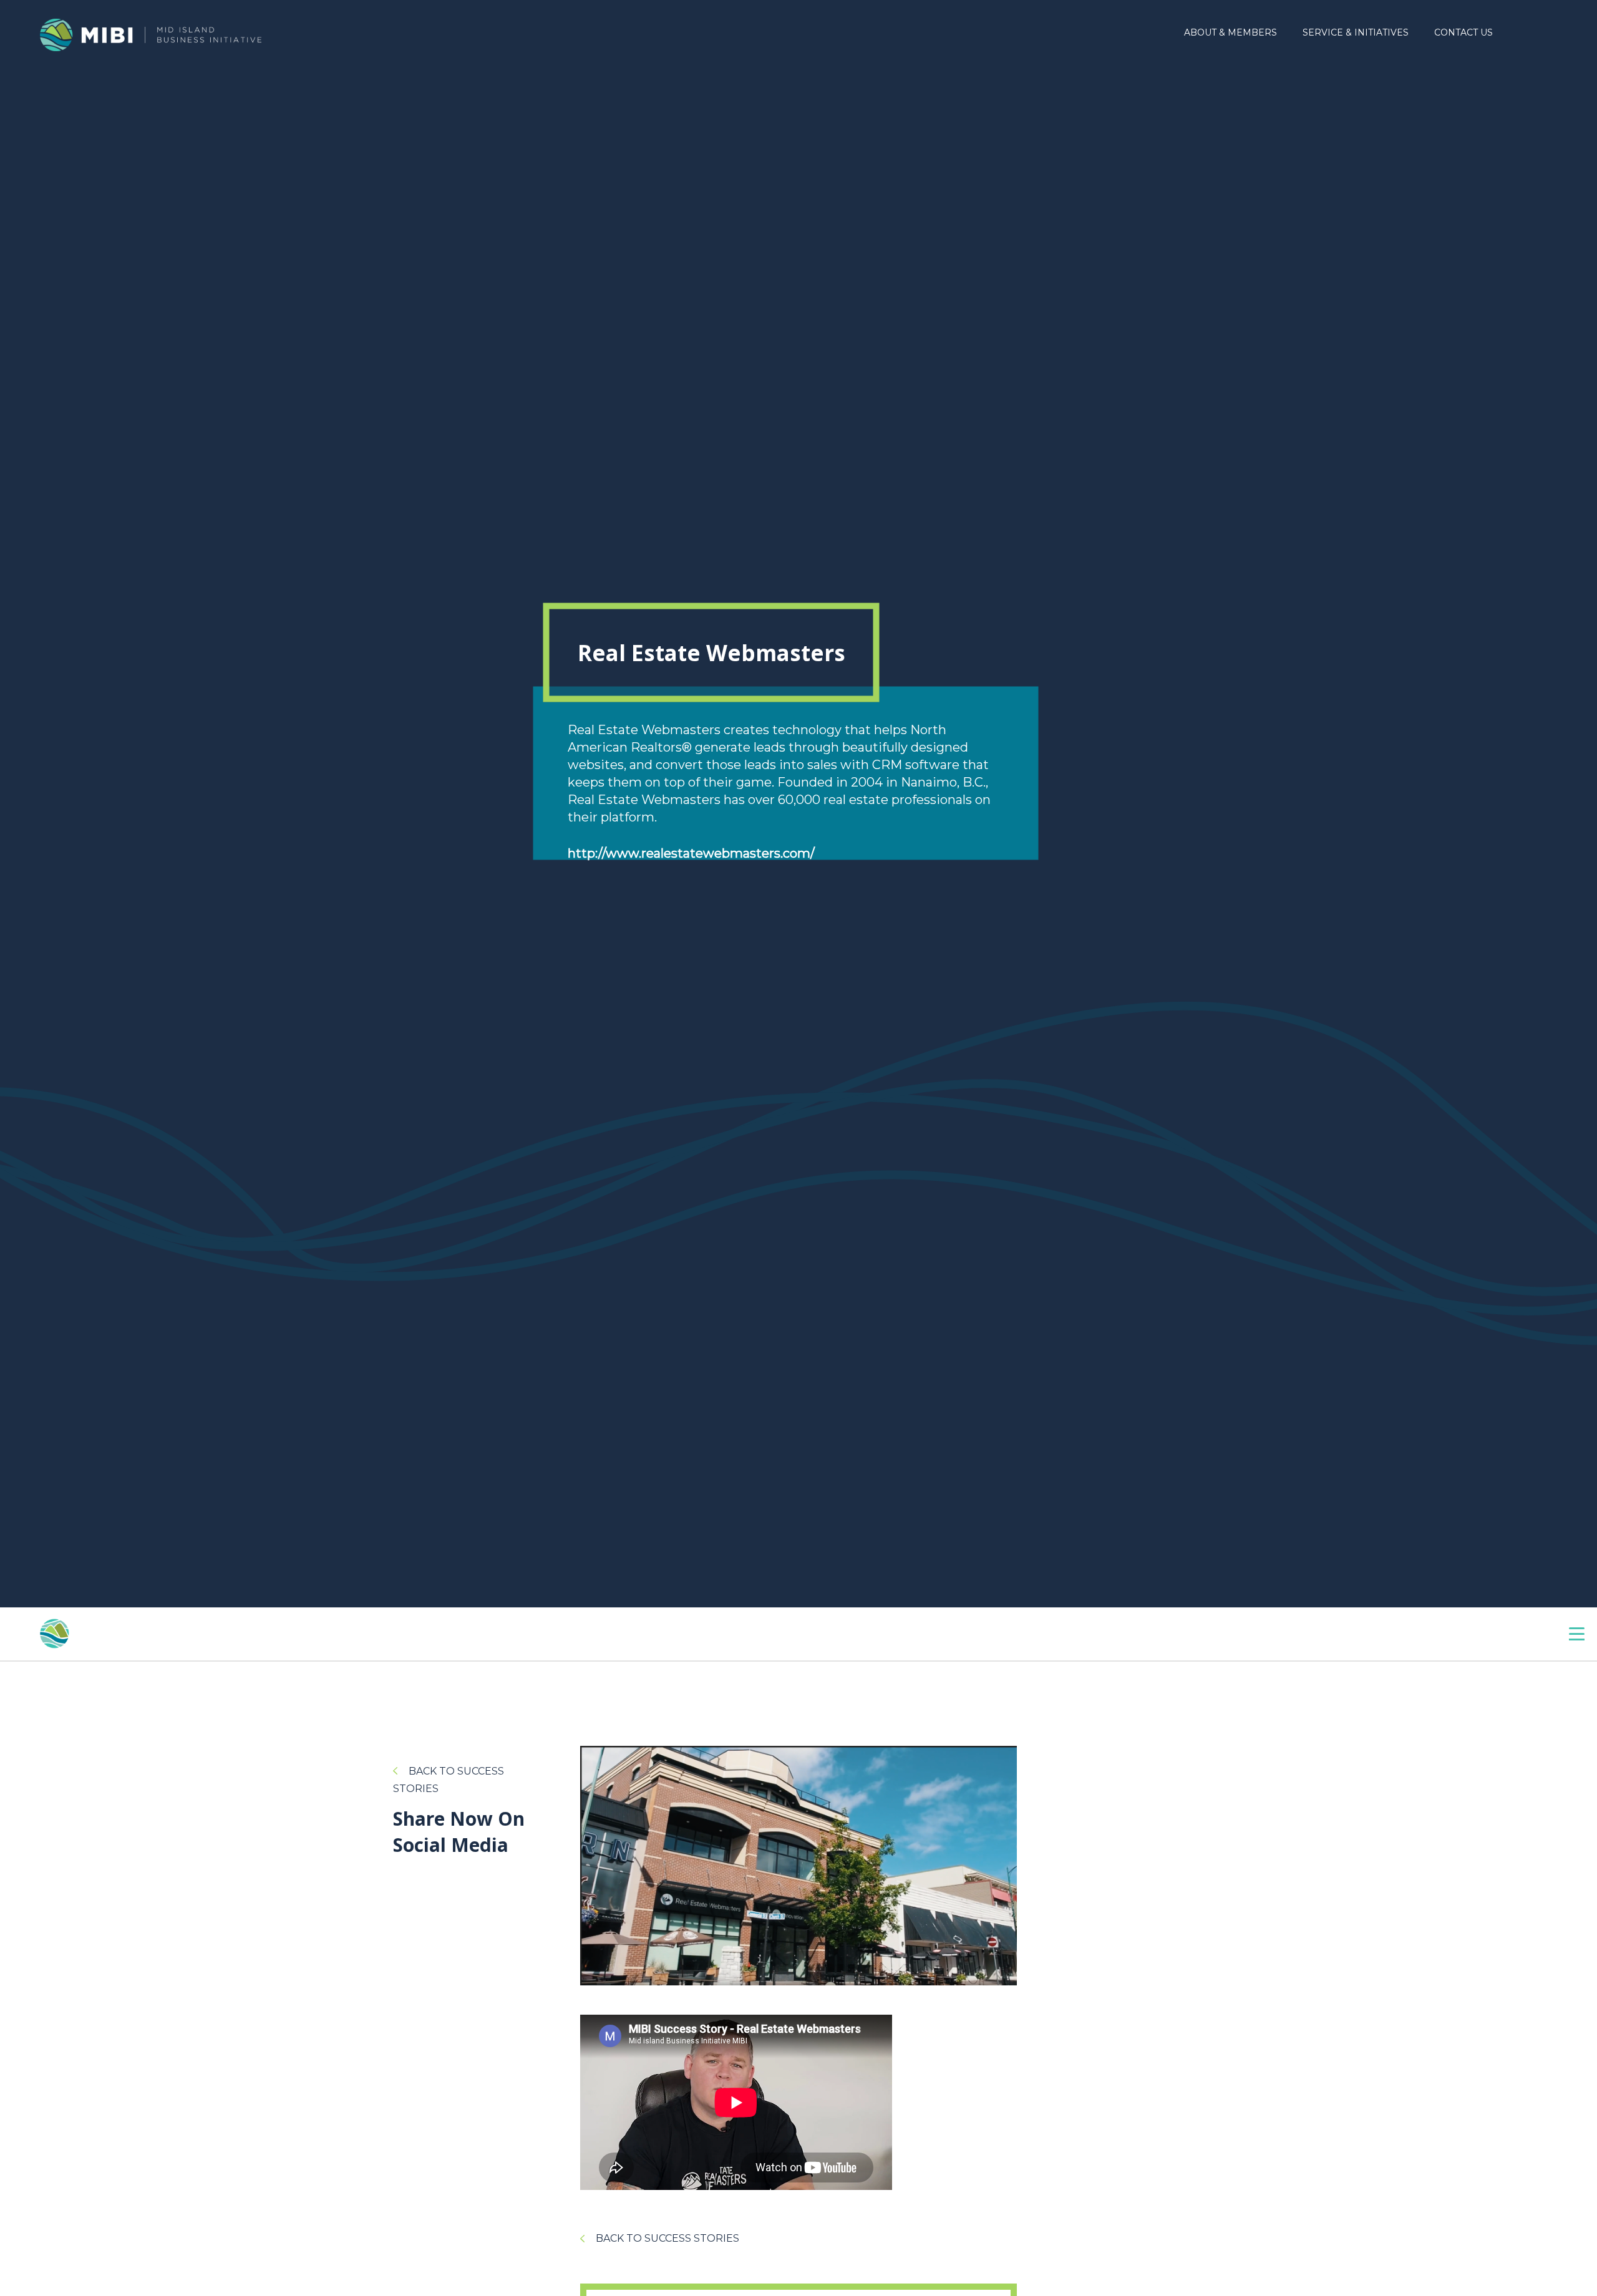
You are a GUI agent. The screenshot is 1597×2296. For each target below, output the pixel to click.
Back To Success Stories (667, 2238)
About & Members (1231, 32)
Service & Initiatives (1356, 32)
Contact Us (1464, 32)
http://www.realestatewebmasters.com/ (691, 853)
